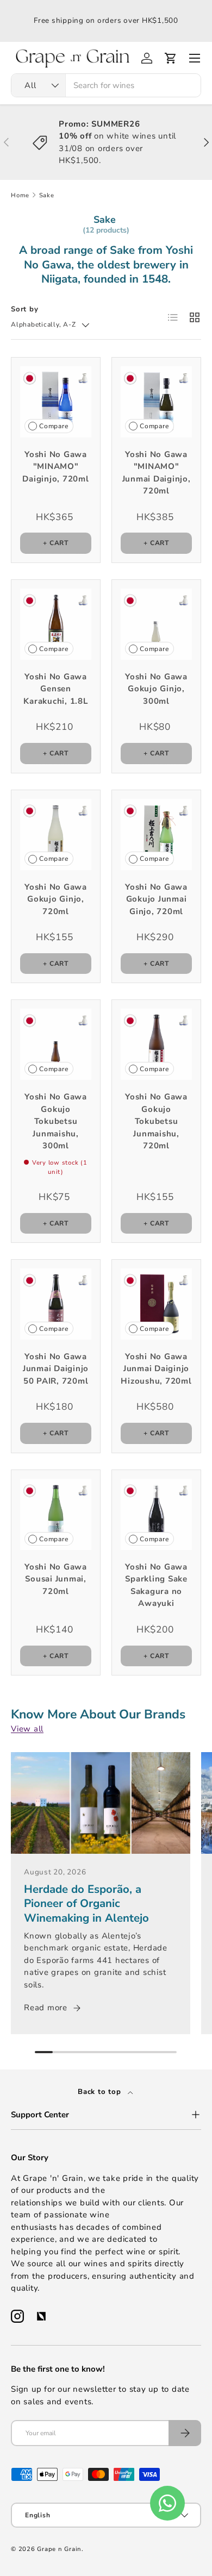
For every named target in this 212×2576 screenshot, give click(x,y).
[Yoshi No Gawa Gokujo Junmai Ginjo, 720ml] (156, 834)
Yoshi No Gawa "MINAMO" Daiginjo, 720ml (55, 467)
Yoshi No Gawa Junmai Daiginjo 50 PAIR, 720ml (56, 1369)
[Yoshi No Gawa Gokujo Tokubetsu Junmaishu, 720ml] (156, 1044)
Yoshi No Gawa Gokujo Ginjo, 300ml (156, 689)
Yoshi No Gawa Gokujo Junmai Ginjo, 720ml (156, 899)
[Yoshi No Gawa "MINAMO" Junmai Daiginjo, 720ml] (156, 402)
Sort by (24, 309)
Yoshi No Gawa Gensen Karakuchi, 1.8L (55, 689)
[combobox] (106, 85)
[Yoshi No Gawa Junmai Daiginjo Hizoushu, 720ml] (156, 1304)
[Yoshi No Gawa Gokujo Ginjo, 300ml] (156, 624)
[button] (171, 58)
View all (27, 1729)
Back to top (101, 2092)
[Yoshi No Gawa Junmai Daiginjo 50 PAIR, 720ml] (56, 1304)
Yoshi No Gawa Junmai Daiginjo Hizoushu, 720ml (156, 1369)
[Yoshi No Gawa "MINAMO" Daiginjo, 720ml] (56, 402)
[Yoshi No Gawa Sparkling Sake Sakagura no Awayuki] (156, 1514)
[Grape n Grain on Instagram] (17, 2316)
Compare (54, 426)
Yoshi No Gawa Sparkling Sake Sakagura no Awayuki (156, 1585)
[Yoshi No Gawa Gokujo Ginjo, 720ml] (56, 834)
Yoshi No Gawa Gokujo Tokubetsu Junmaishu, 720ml (156, 1121)
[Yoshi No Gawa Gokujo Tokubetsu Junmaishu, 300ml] (56, 1044)
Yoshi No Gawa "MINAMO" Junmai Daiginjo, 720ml (157, 473)
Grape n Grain (59, 2549)
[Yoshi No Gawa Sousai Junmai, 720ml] (56, 1514)
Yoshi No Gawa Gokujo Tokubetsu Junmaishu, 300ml (56, 1121)
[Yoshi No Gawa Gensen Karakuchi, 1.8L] (56, 624)
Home (20, 195)
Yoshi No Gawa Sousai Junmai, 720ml (56, 1579)
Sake (47, 195)
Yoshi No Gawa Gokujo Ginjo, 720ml (56, 899)
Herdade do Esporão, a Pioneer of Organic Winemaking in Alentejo (86, 1903)
